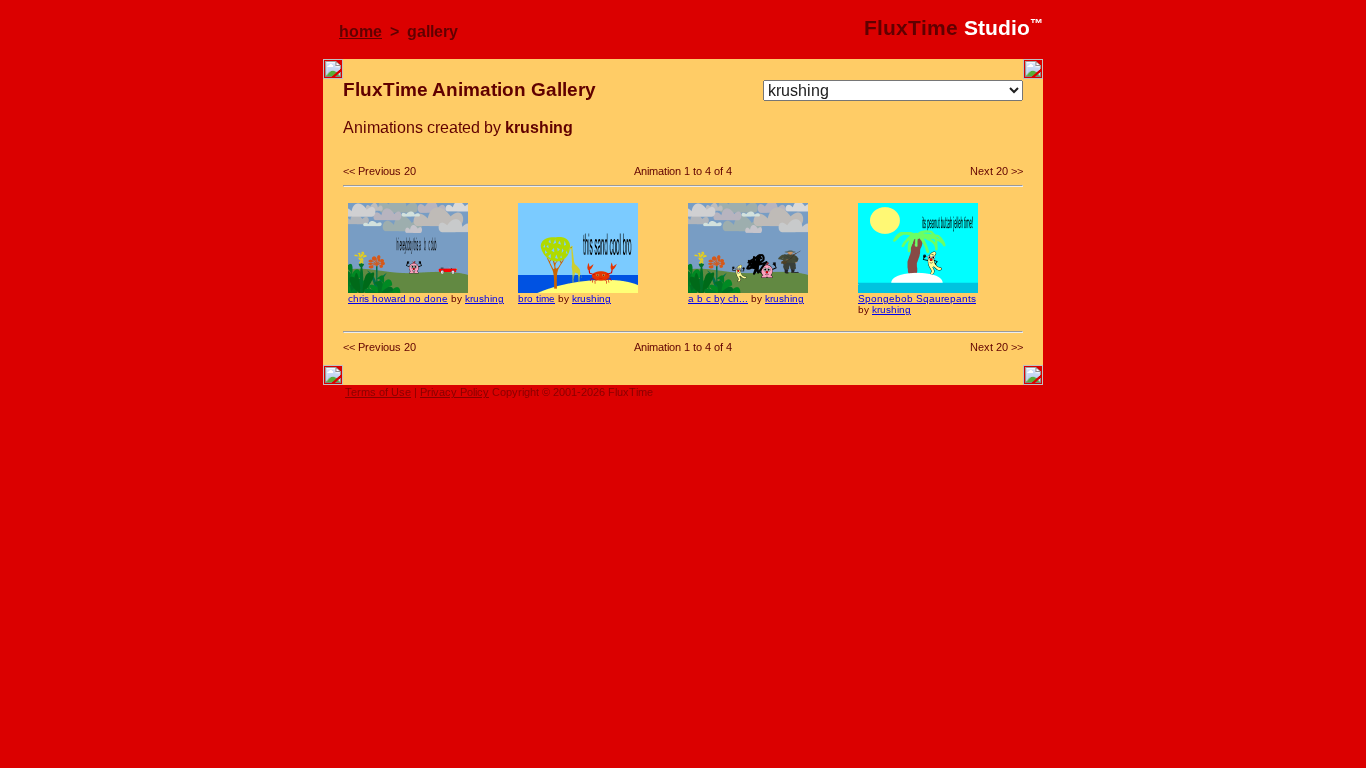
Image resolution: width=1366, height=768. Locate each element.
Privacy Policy (454, 392)
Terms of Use (378, 392)
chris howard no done (398, 298)
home (360, 31)
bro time (536, 298)
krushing (484, 298)
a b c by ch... (718, 298)
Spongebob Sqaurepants (917, 298)
